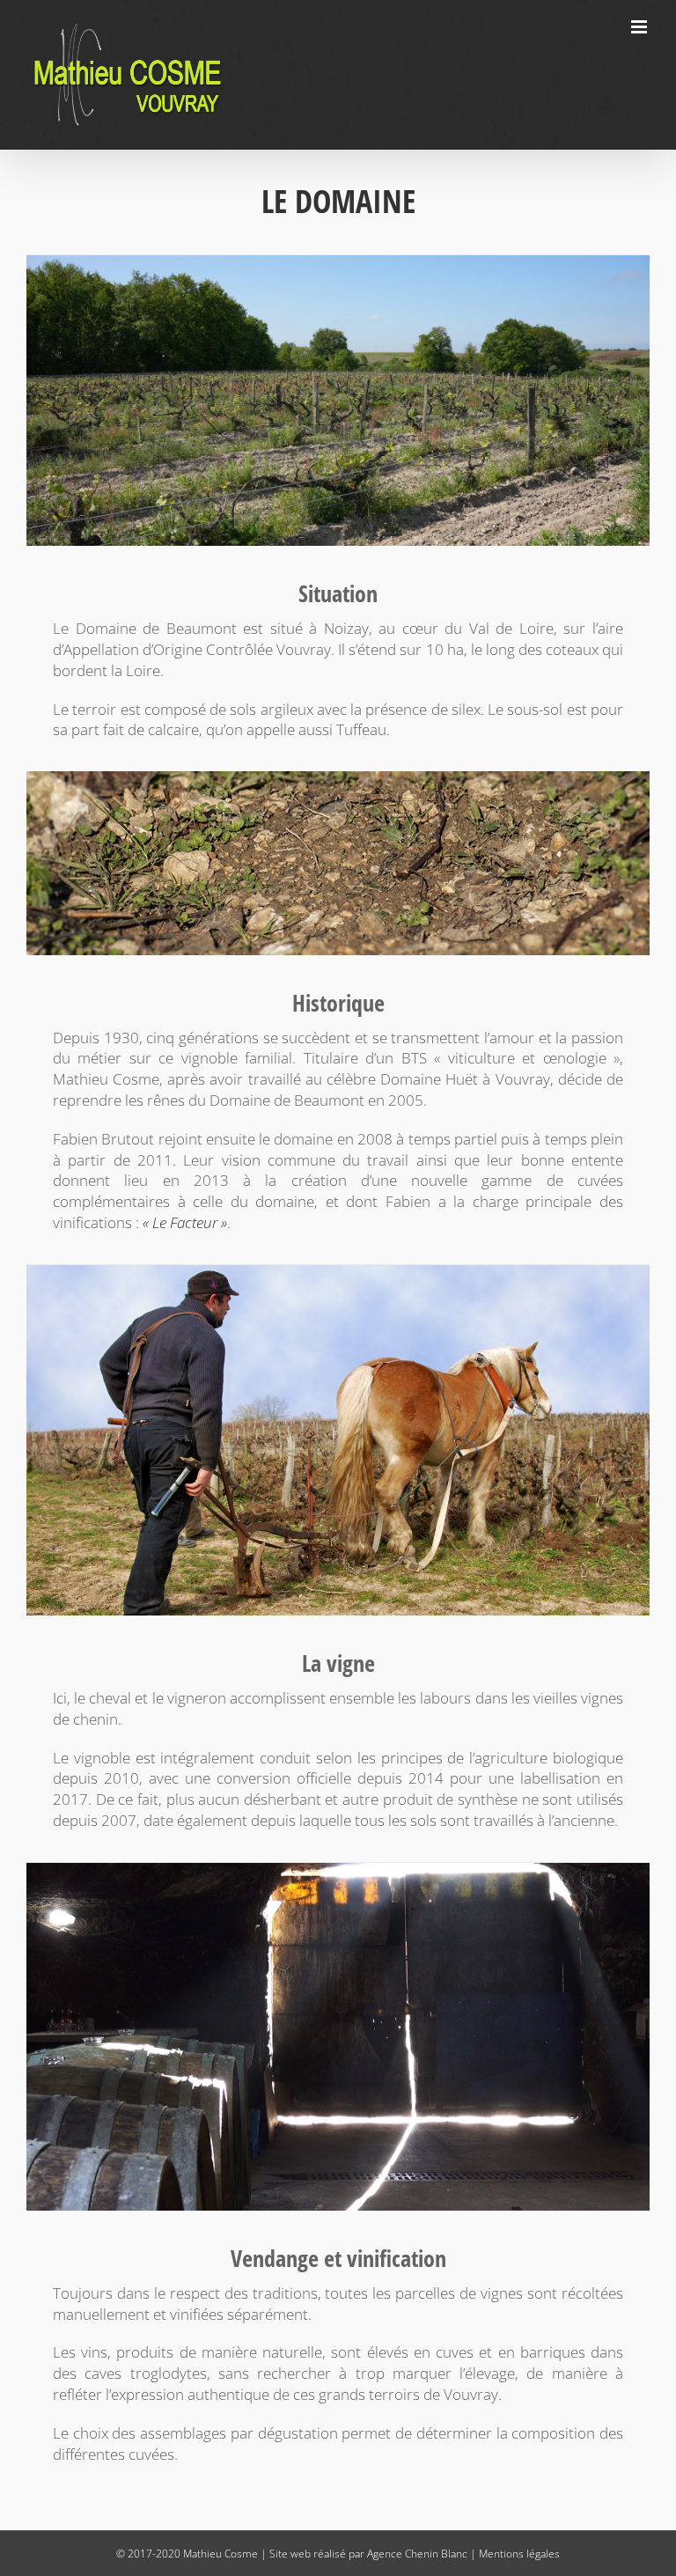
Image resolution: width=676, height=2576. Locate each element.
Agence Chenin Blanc (417, 2554)
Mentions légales (519, 2554)
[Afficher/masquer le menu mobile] (640, 27)
